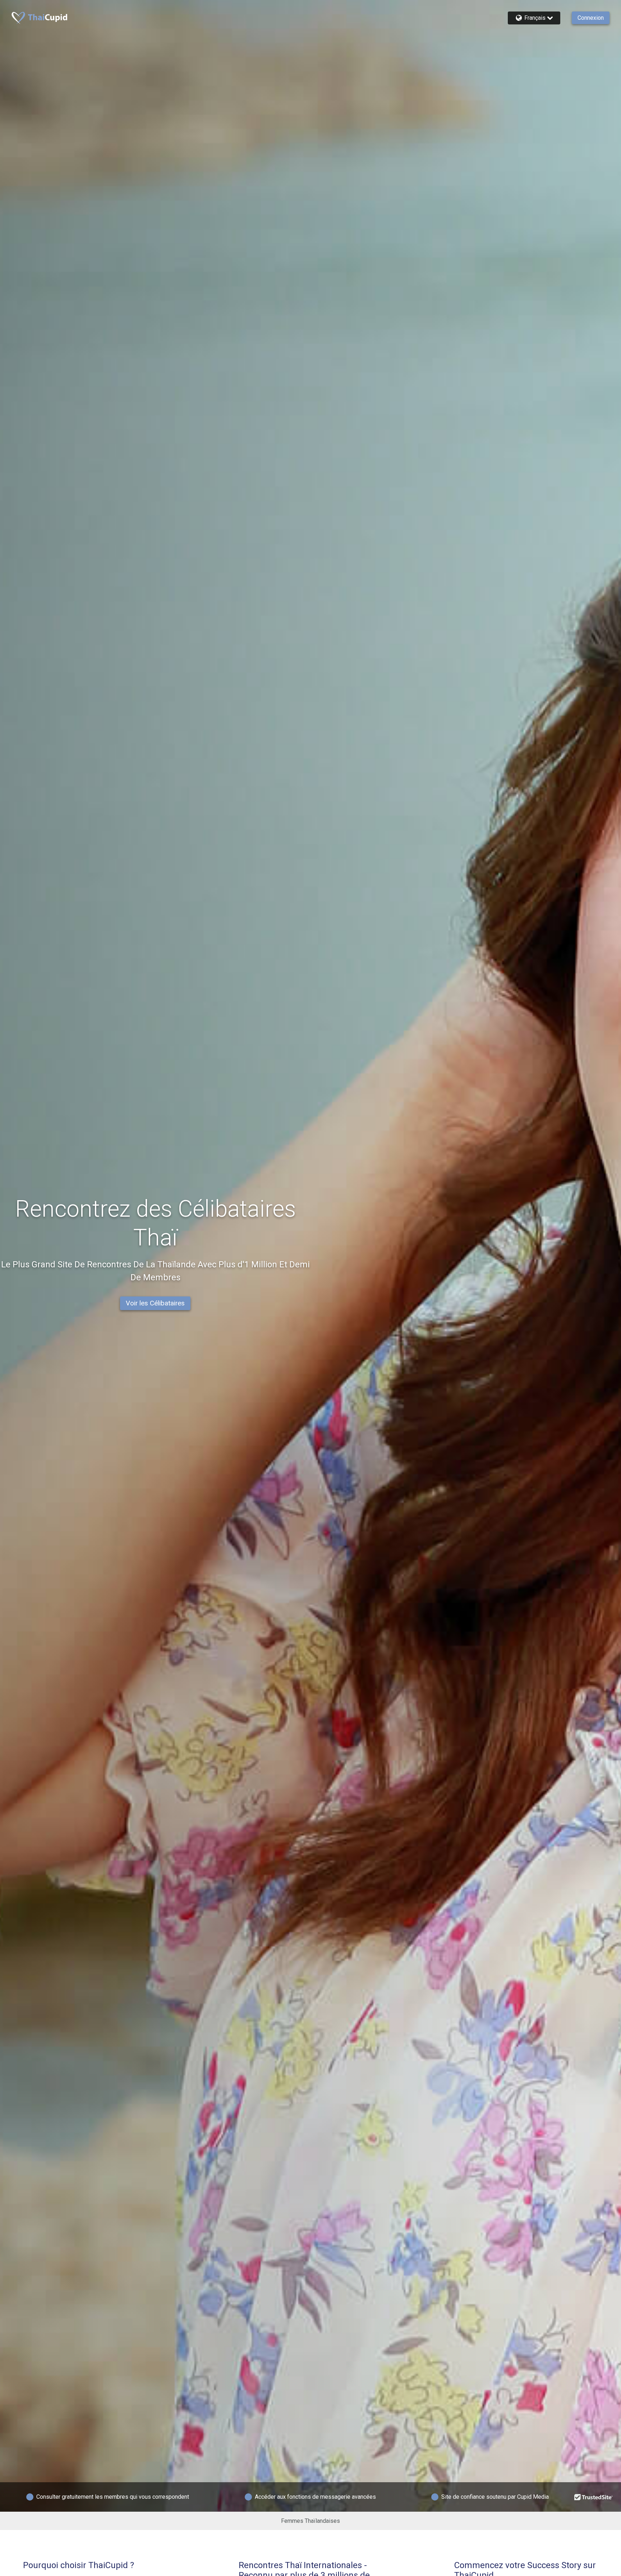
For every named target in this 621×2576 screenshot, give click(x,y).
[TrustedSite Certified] (594, 2497)
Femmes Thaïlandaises (310, 2521)
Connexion (591, 18)
